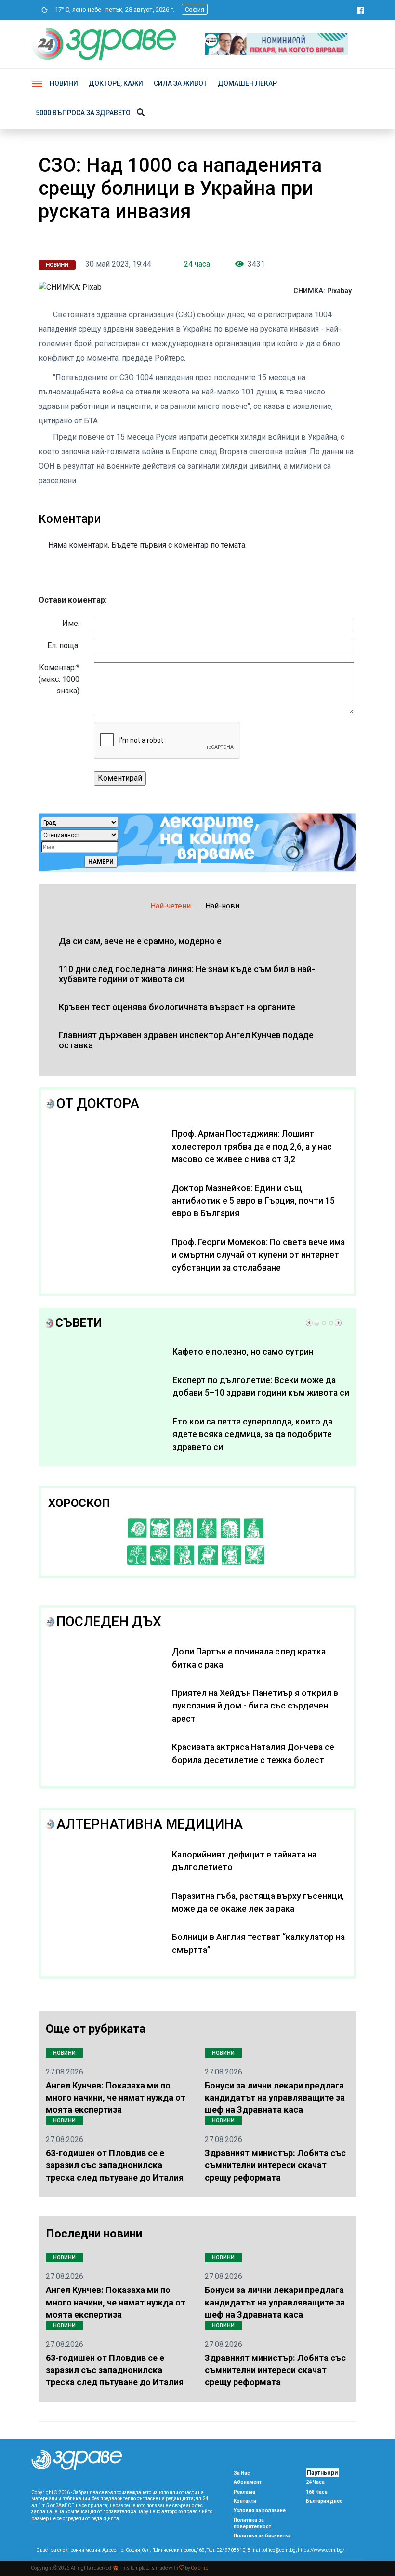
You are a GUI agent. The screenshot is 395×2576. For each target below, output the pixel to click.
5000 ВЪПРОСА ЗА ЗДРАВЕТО (83, 113)
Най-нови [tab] (222, 906)
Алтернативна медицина (150, 1824)
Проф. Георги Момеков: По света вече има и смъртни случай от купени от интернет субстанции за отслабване (258, 1255)
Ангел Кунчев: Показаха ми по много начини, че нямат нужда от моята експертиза (116, 2097)
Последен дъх (109, 1621)
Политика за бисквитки (262, 2536)
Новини (64, 83)
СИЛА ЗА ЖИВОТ (180, 83)
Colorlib (200, 2568)
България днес (324, 2501)
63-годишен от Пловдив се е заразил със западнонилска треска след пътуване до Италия (115, 2165)
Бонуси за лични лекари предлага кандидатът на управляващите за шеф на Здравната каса (275, 2097)
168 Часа (317, 2492)
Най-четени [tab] (171, 906)
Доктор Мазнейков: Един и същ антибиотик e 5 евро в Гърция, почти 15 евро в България (253, 1201)
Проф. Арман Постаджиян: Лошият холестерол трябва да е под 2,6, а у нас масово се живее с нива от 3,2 (252, 1146)
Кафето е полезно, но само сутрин (243, 1352)
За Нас (242, 2473)
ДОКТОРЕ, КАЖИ (116, 83)
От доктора (98, 1104)
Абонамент (248, 2482)
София (195, 9)
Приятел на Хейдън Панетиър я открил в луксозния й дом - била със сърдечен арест (255, 1706)
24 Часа (315, 2482)
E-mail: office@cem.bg (271, 2550)
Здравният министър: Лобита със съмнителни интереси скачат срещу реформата (275, 2165)
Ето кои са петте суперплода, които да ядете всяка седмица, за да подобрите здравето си (252, 1434)
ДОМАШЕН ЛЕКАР (247, 83)
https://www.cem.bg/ (321, 2550)
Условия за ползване (260, 2511)
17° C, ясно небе (76, 9)
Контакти (245, 2501)
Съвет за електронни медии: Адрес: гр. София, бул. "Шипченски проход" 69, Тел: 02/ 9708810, (141, 2550)
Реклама (244, 2492)
